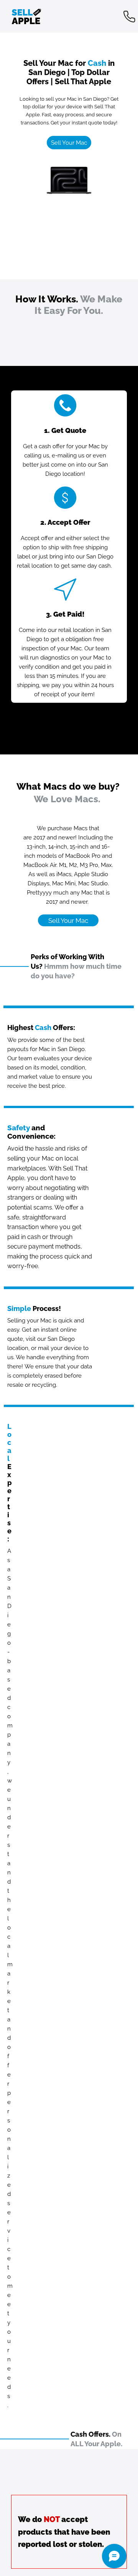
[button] (69, 143)
